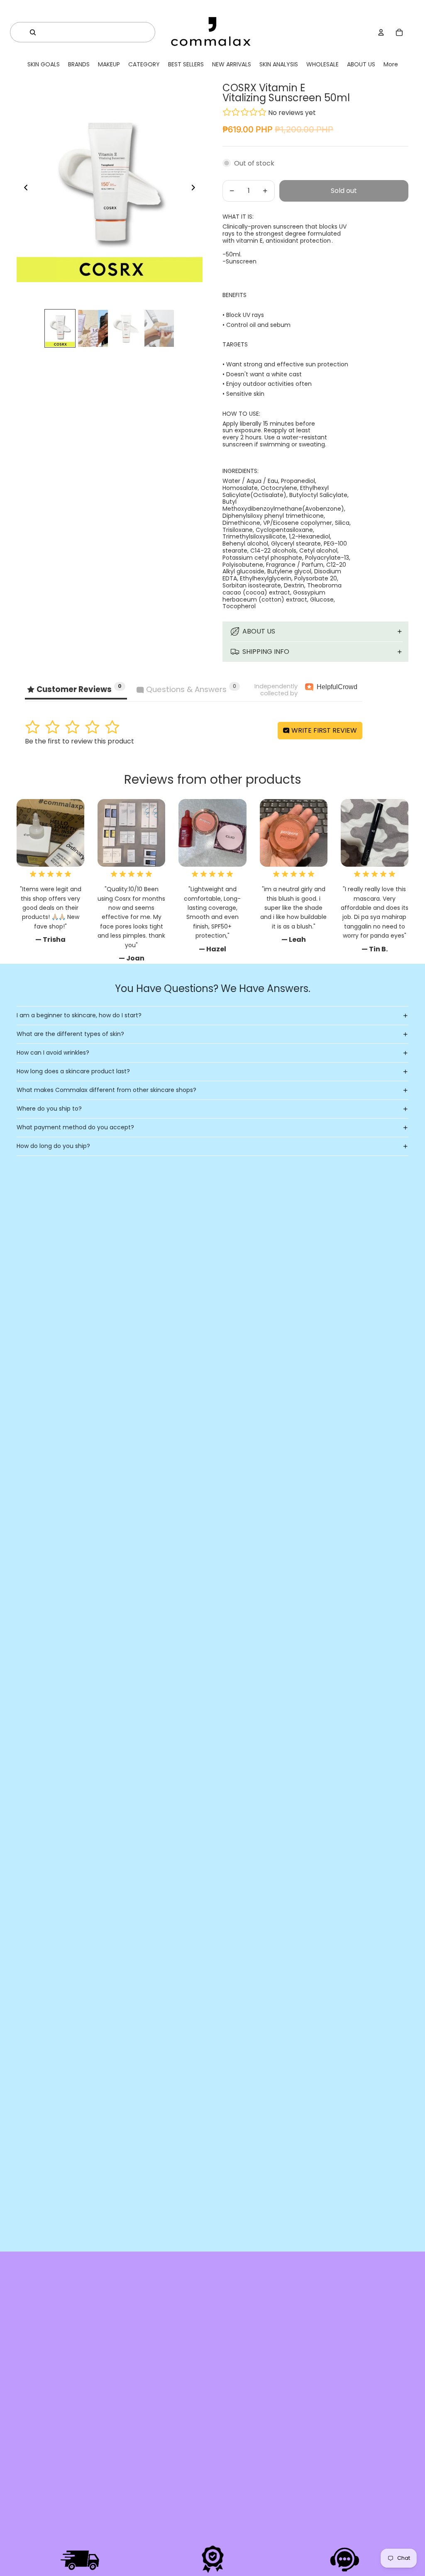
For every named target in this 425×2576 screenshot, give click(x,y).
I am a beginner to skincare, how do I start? (79, 1015)
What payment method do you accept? (75, 1127)
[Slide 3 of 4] (126, 329)
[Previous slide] (23, 189)
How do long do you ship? (53, 1146)
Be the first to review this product (79, 741)
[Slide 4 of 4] (159, 329)
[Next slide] (196, 189)
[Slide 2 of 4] (93, 329)
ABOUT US (259, 631)
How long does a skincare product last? (73, 1071)
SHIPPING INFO (266, 652)
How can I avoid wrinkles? (53, 1053)
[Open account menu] (381, 32)
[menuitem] (391, 65)
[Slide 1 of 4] (60, 329)
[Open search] (33, 32)
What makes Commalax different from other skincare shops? (106, 1090)
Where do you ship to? (49, 1109)
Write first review (323, 730)
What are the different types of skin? (70, 1034)
